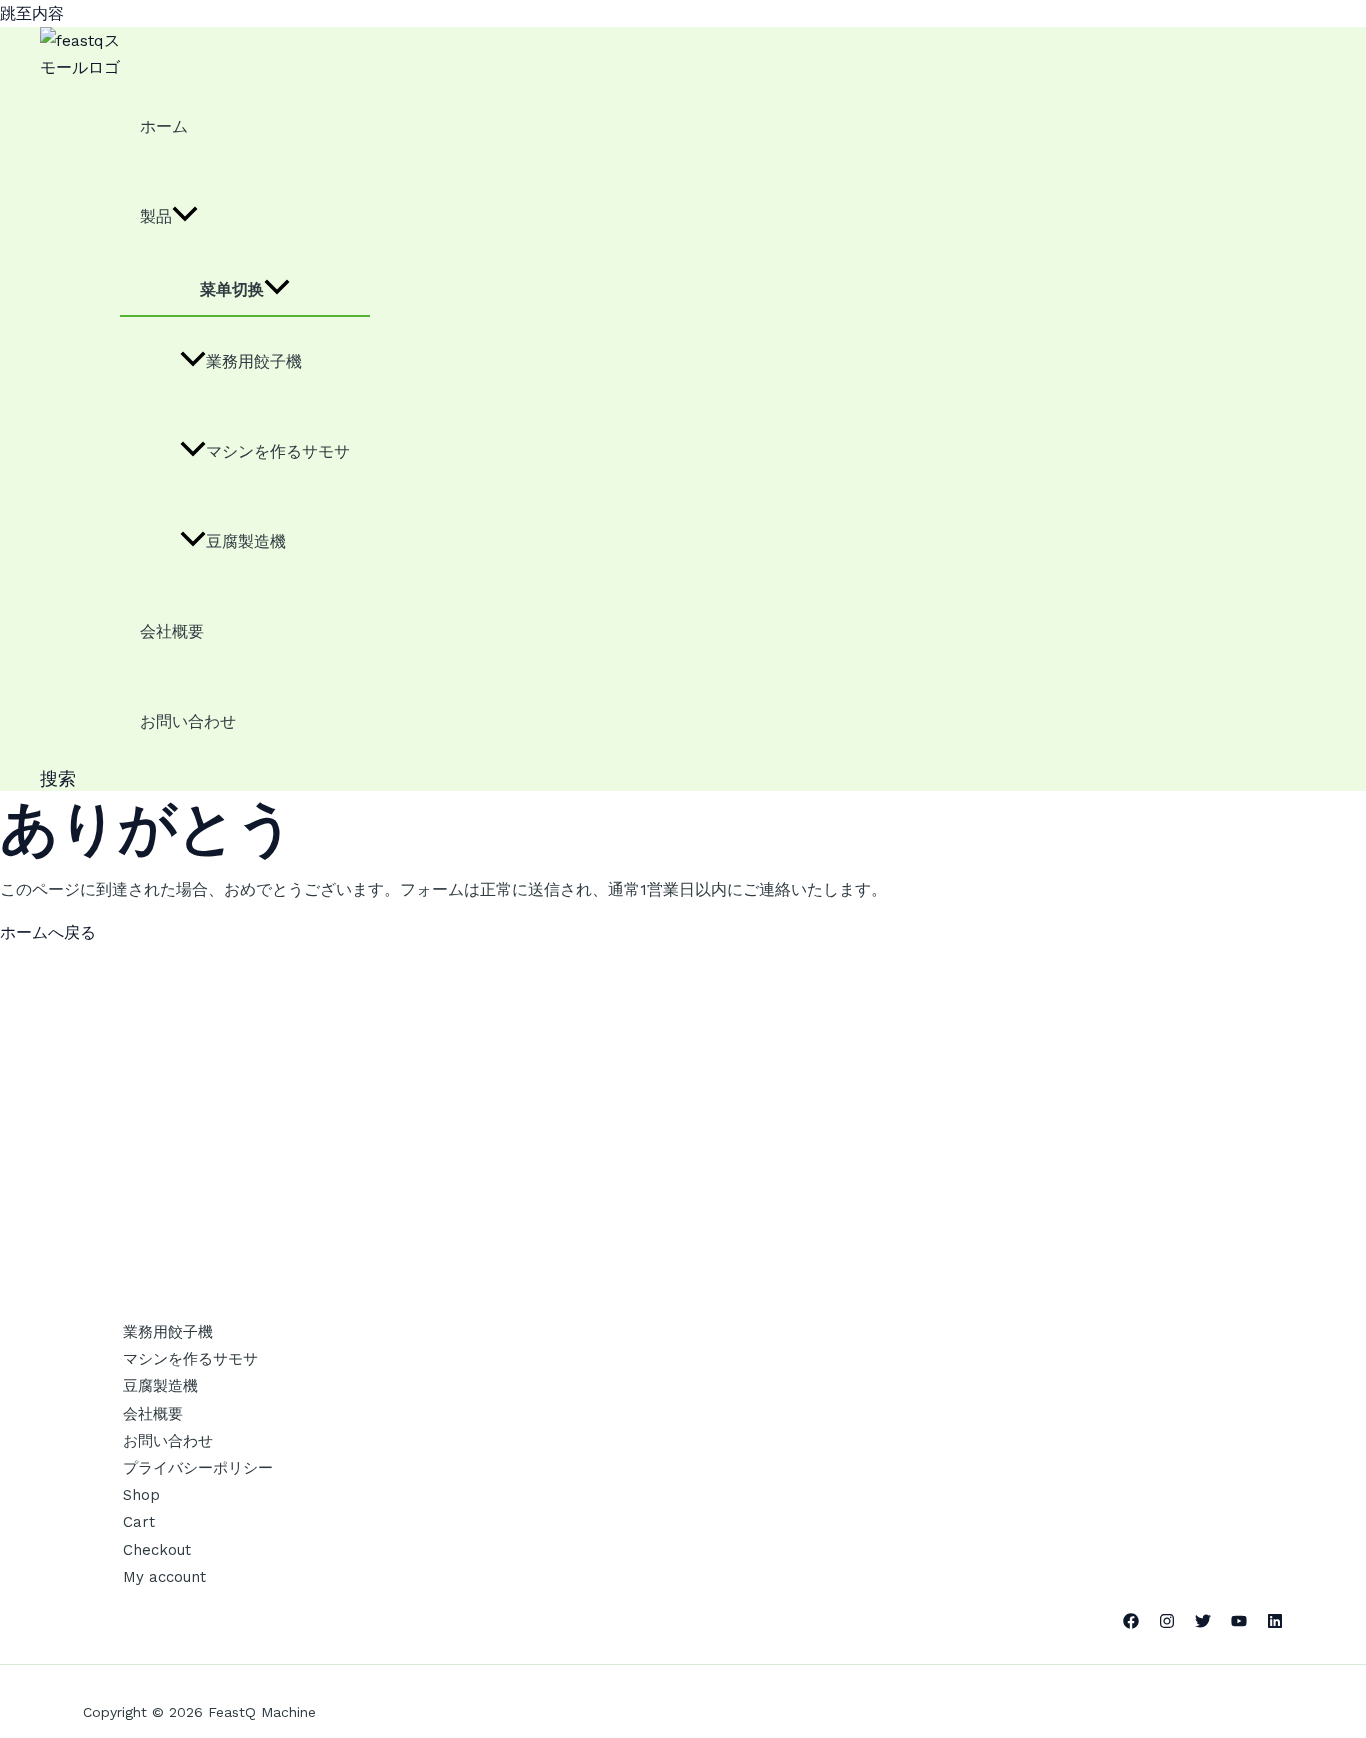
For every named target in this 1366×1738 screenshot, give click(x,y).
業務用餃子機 (254, 361)
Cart (139, 1522)
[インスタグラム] (1167, 1623)
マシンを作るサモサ (278, 451)
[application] (185, 217)
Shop (141, 1495)
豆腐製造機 (246, 541)
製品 (156, 216)
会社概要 (172, 631)
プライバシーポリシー (198, 1468)
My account (164, 1577)
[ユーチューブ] (1239, 1623)
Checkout (157, 1550)
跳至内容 (32, 13)
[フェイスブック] (1131, 1623)
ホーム (164, 126)
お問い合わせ (188, 721)
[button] (58, 779)
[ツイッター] (1203, 1623)
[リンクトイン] (1275, 1623)
